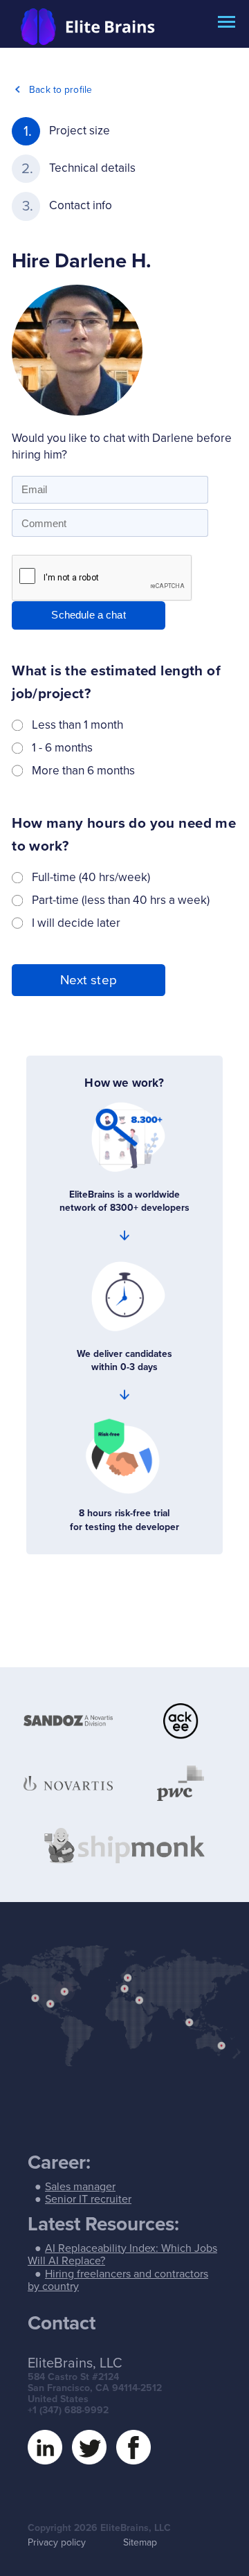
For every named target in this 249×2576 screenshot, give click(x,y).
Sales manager (80, 2187)
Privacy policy (57, 2542)
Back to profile (61, 90)
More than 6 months (83, 771)
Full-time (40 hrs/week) (91, 877)
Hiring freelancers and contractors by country (118, 2280)
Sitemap (140, 2542)
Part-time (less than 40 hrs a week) (121, 900)
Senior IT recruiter (88, 2199)
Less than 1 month (77, 725)
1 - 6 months (62, 748)
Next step (89, 980)
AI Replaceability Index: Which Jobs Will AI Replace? (122, 2255)
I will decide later (76, 923)
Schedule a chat (88, 615)
